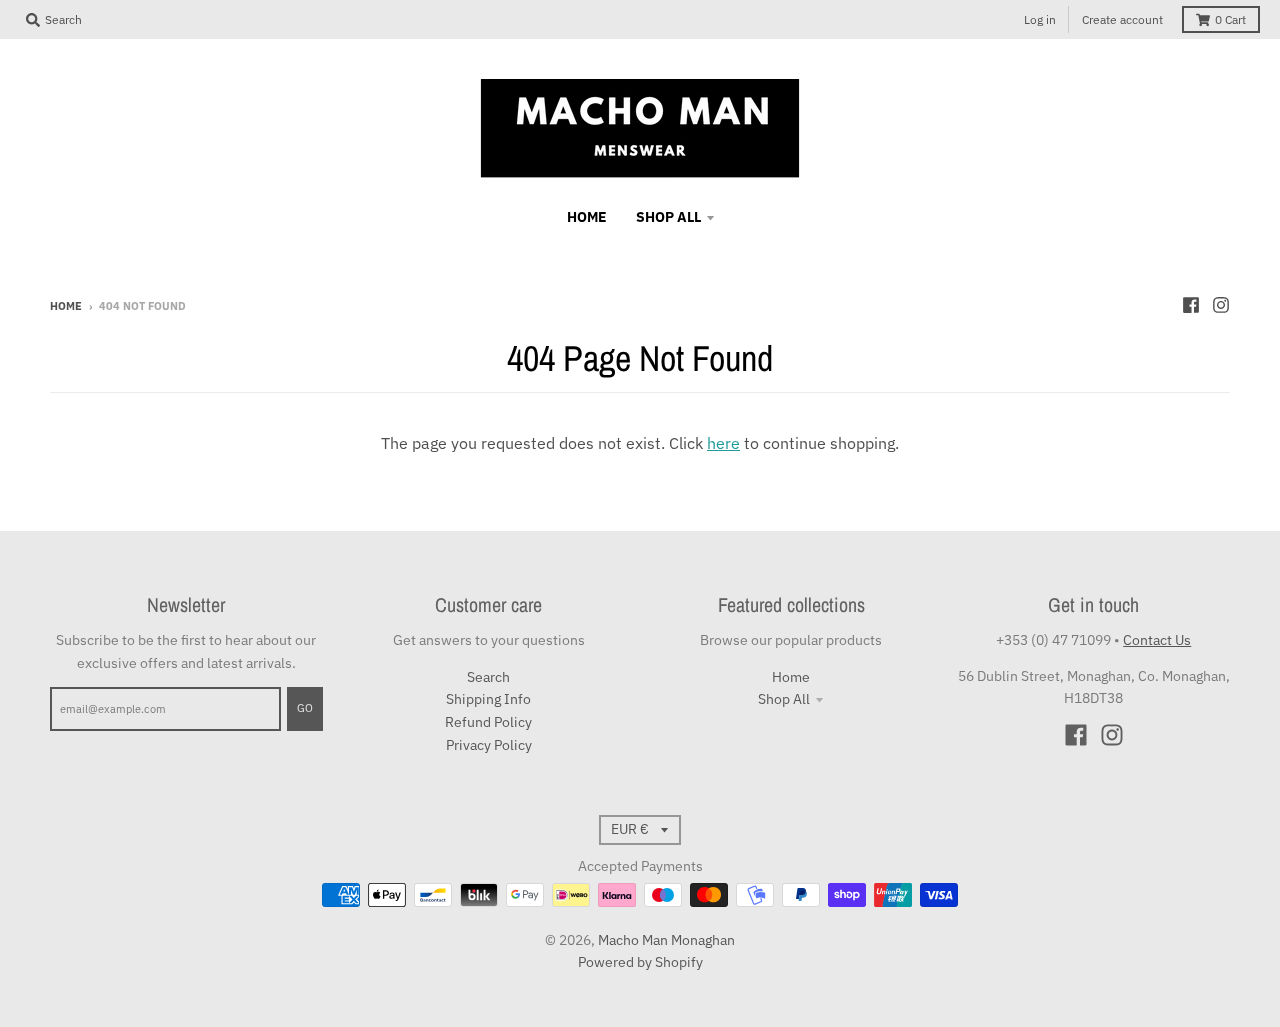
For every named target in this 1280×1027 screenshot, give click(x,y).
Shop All (784, 699)
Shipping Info (488, 699)
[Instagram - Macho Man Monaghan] (1221, 305)
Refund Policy (488, 722)
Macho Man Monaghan (666, 940)
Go (305, 708)
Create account (1122, 19)
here (723, 443)
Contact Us (1157, 640)
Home (66, 306)
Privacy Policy (489, 745)
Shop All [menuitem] (668, 217)
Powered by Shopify (640, 962)
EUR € (630, 829)
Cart (1230, 19)
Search (488, 677)
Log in (1040, 19)
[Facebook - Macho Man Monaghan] (1191, 305)
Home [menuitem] (587, 217)
